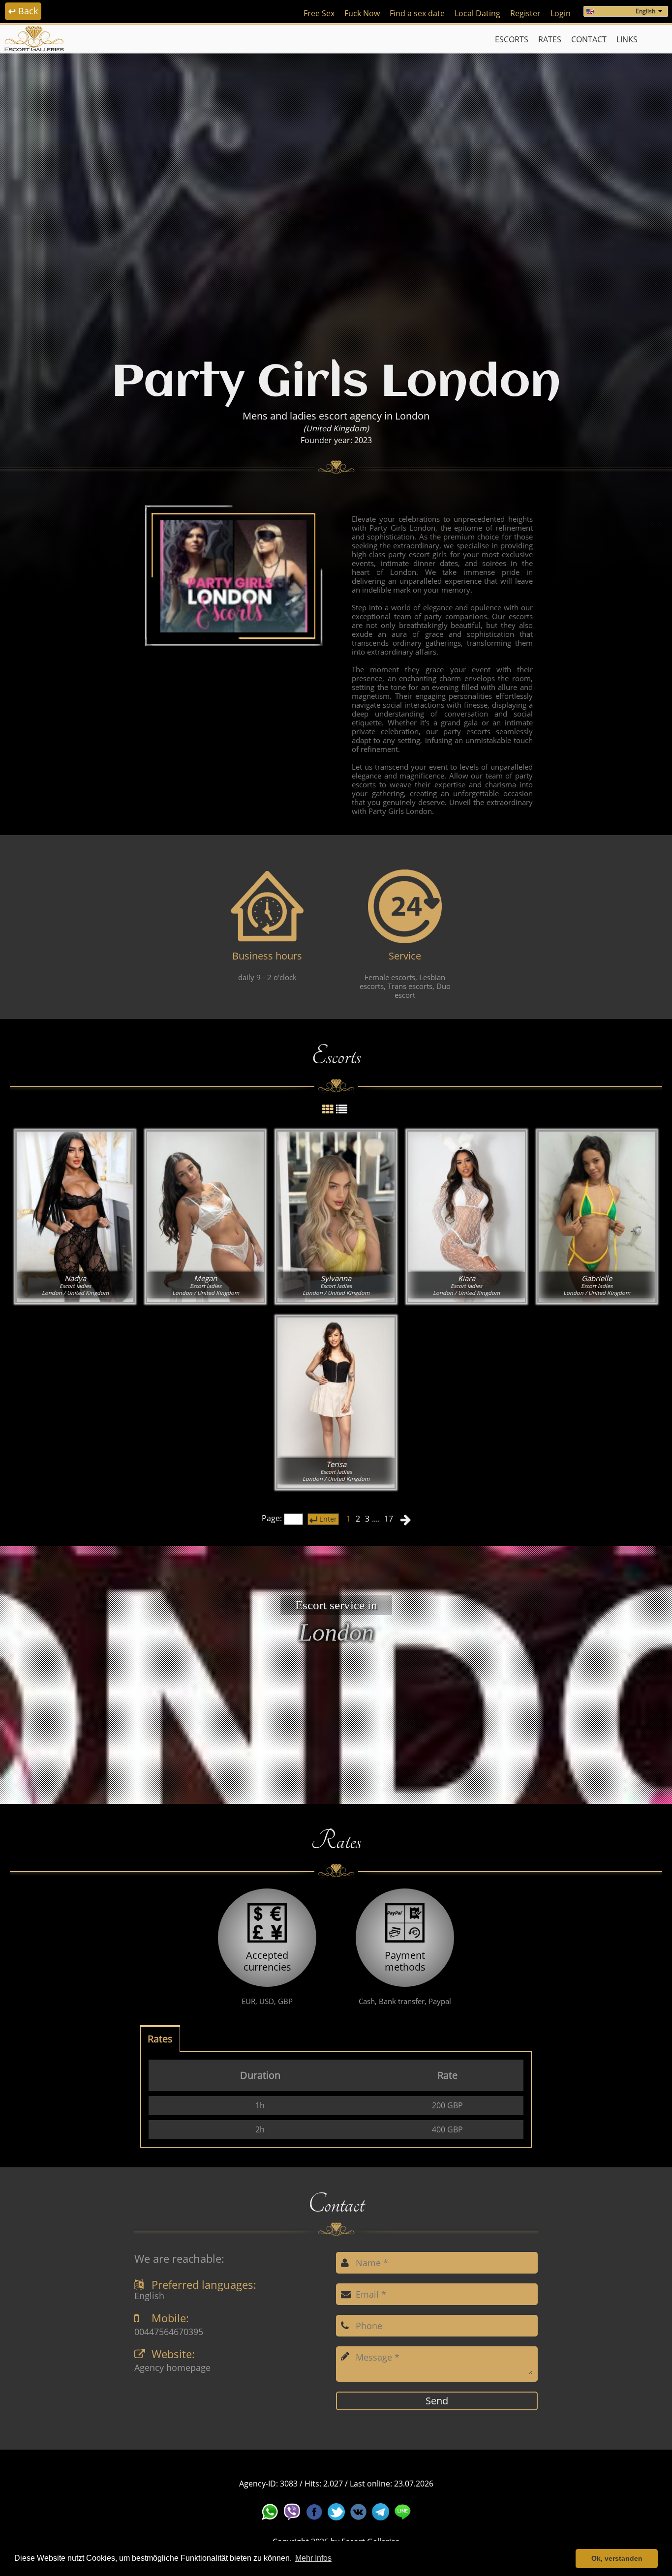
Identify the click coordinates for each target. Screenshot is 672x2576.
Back (23, 11)
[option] (336, 200)
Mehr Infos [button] (313, 2558)
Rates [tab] (160, 2039)
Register (525, 13)
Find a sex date (417, 13)
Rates (550, 39)
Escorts (512, 39)
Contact (589, 39)
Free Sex (319, 13)
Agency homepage (172, 2368)
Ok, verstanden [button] (617, 2558)
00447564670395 (169, 2332)
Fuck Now (362, 13)
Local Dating (477, 13)
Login (561, 13)
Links (627, 39)
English (645, 11)
